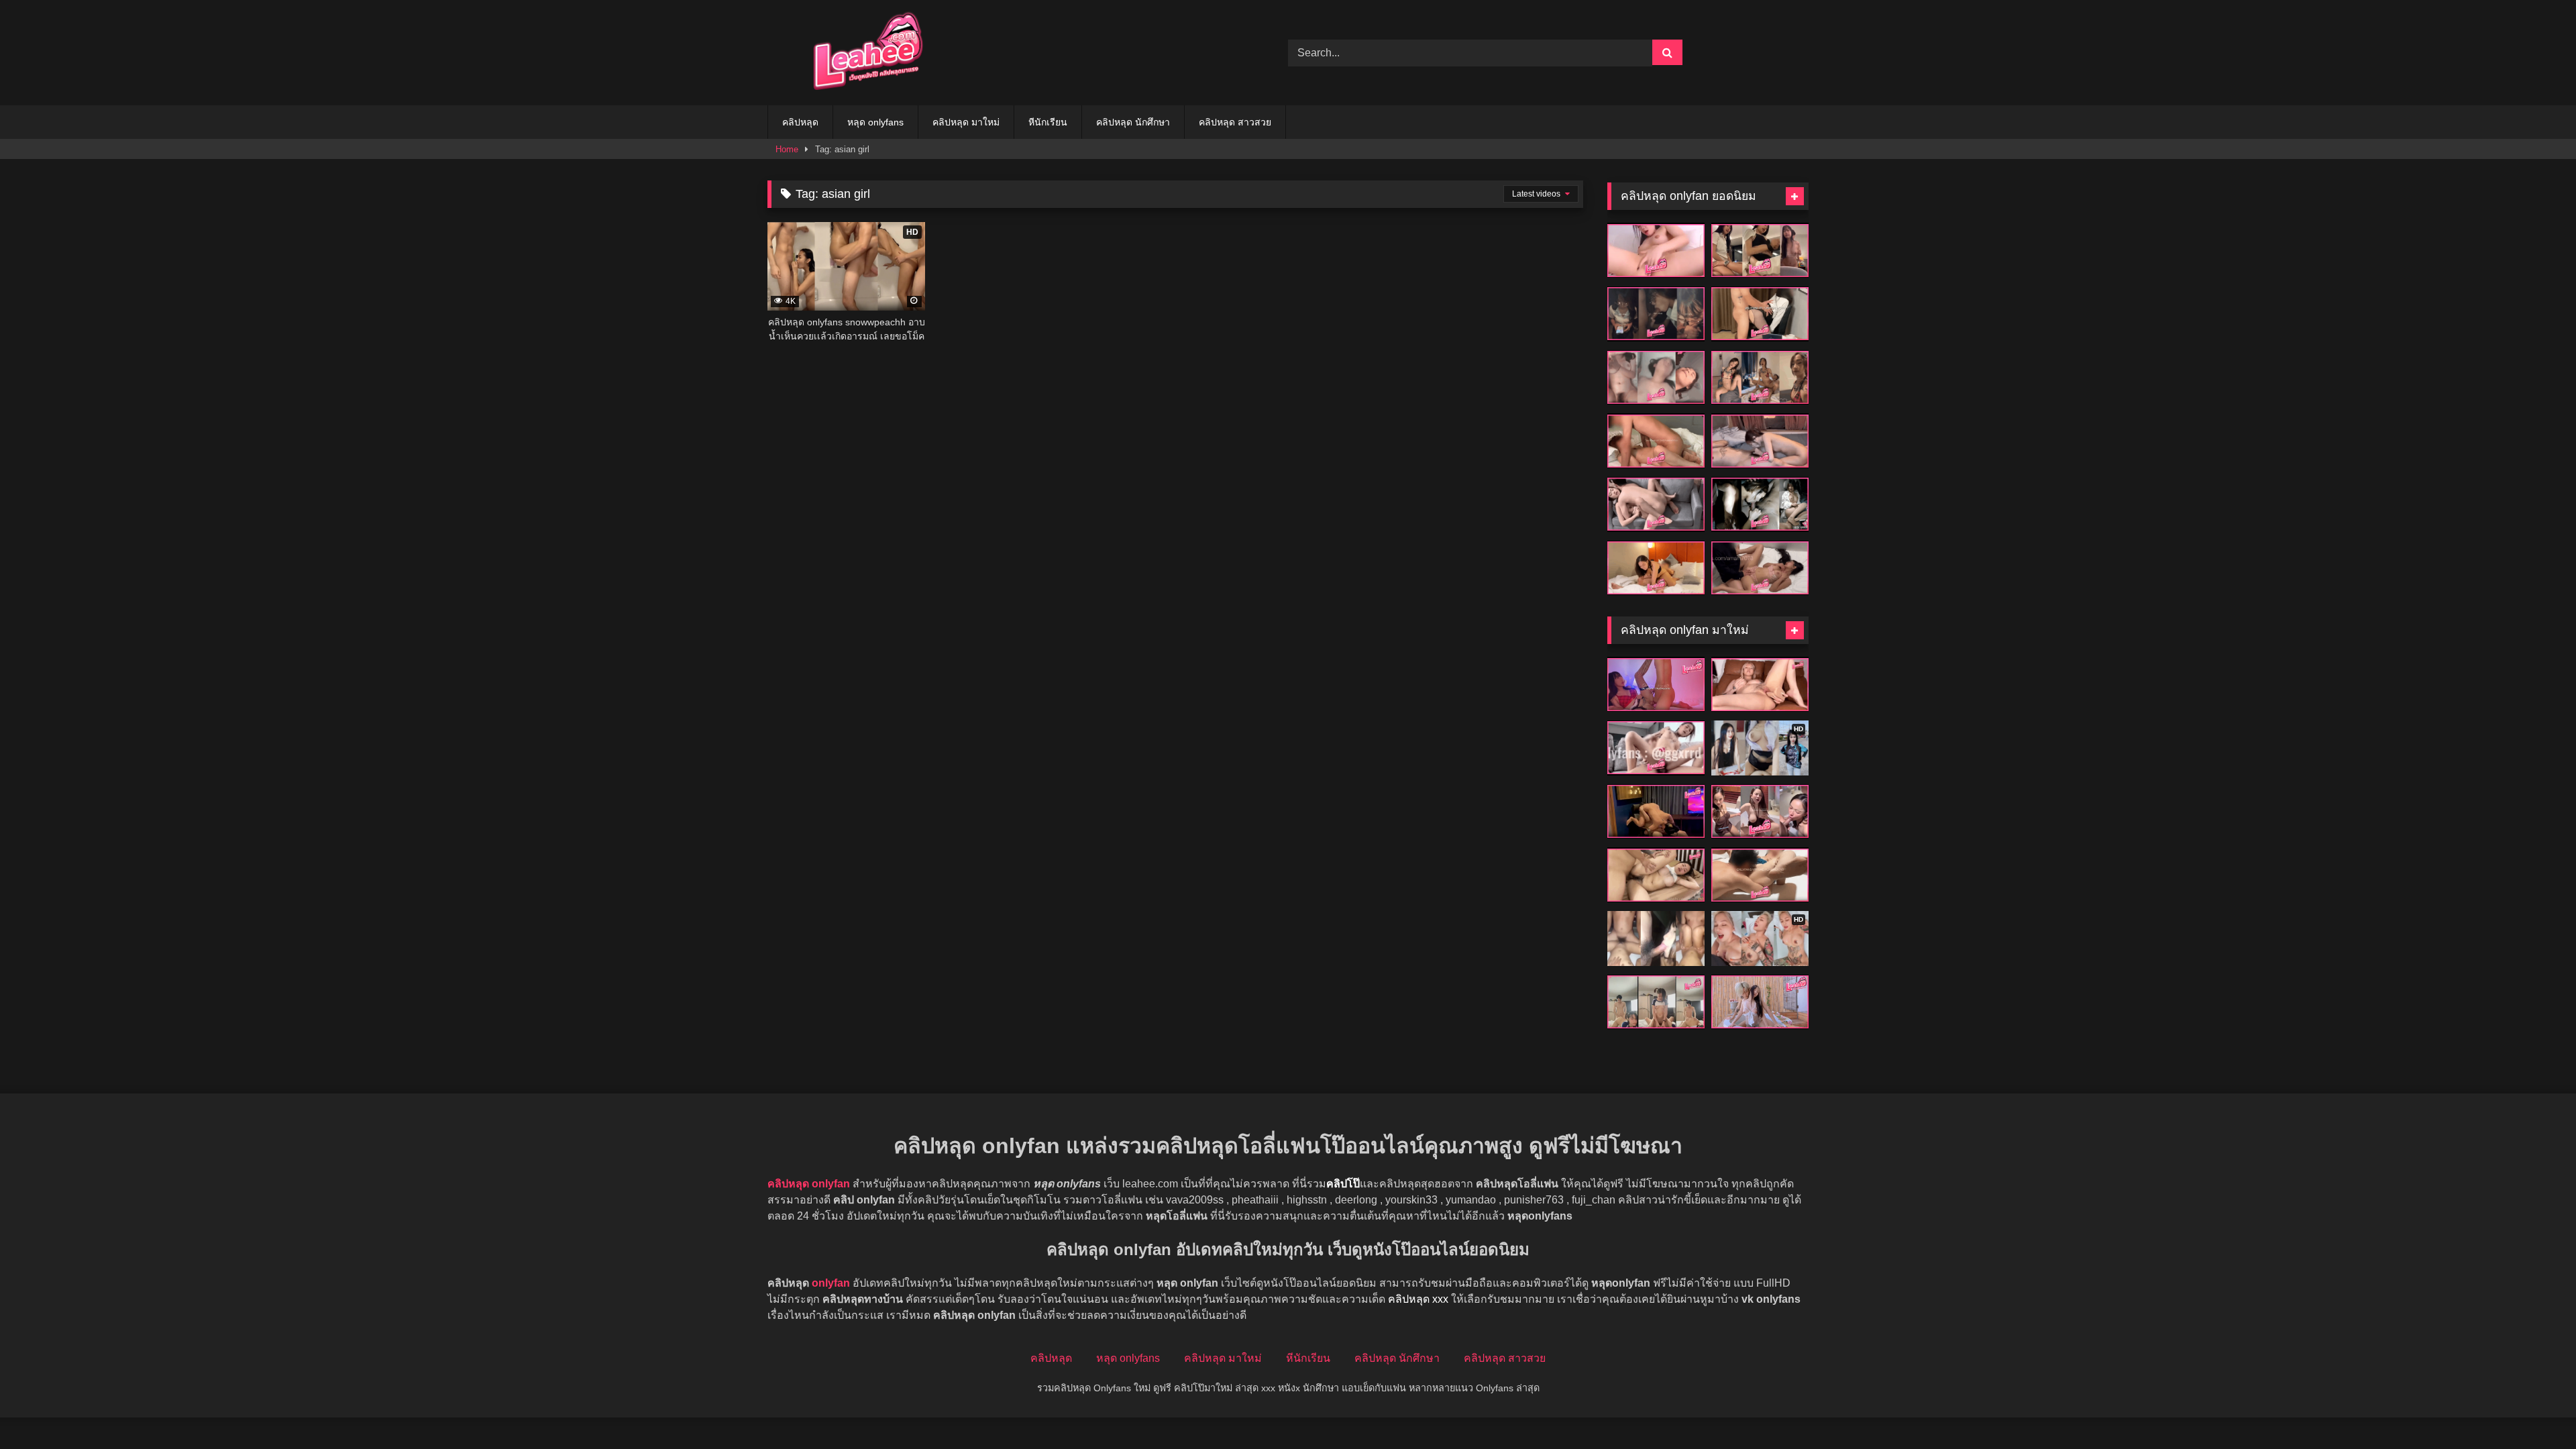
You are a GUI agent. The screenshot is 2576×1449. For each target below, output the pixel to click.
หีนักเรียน (1048, 122)
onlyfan (831, 1283)
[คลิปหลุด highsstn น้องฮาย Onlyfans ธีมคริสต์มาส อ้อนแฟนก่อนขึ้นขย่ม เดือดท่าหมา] (1656, 684)
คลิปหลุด (800, 122)
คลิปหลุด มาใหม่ (966, 122)
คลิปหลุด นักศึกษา (1133, 122)
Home (787, 149)
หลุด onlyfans (875, 122)
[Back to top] (2534, 1409)
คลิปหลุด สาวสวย (1235, 122)
